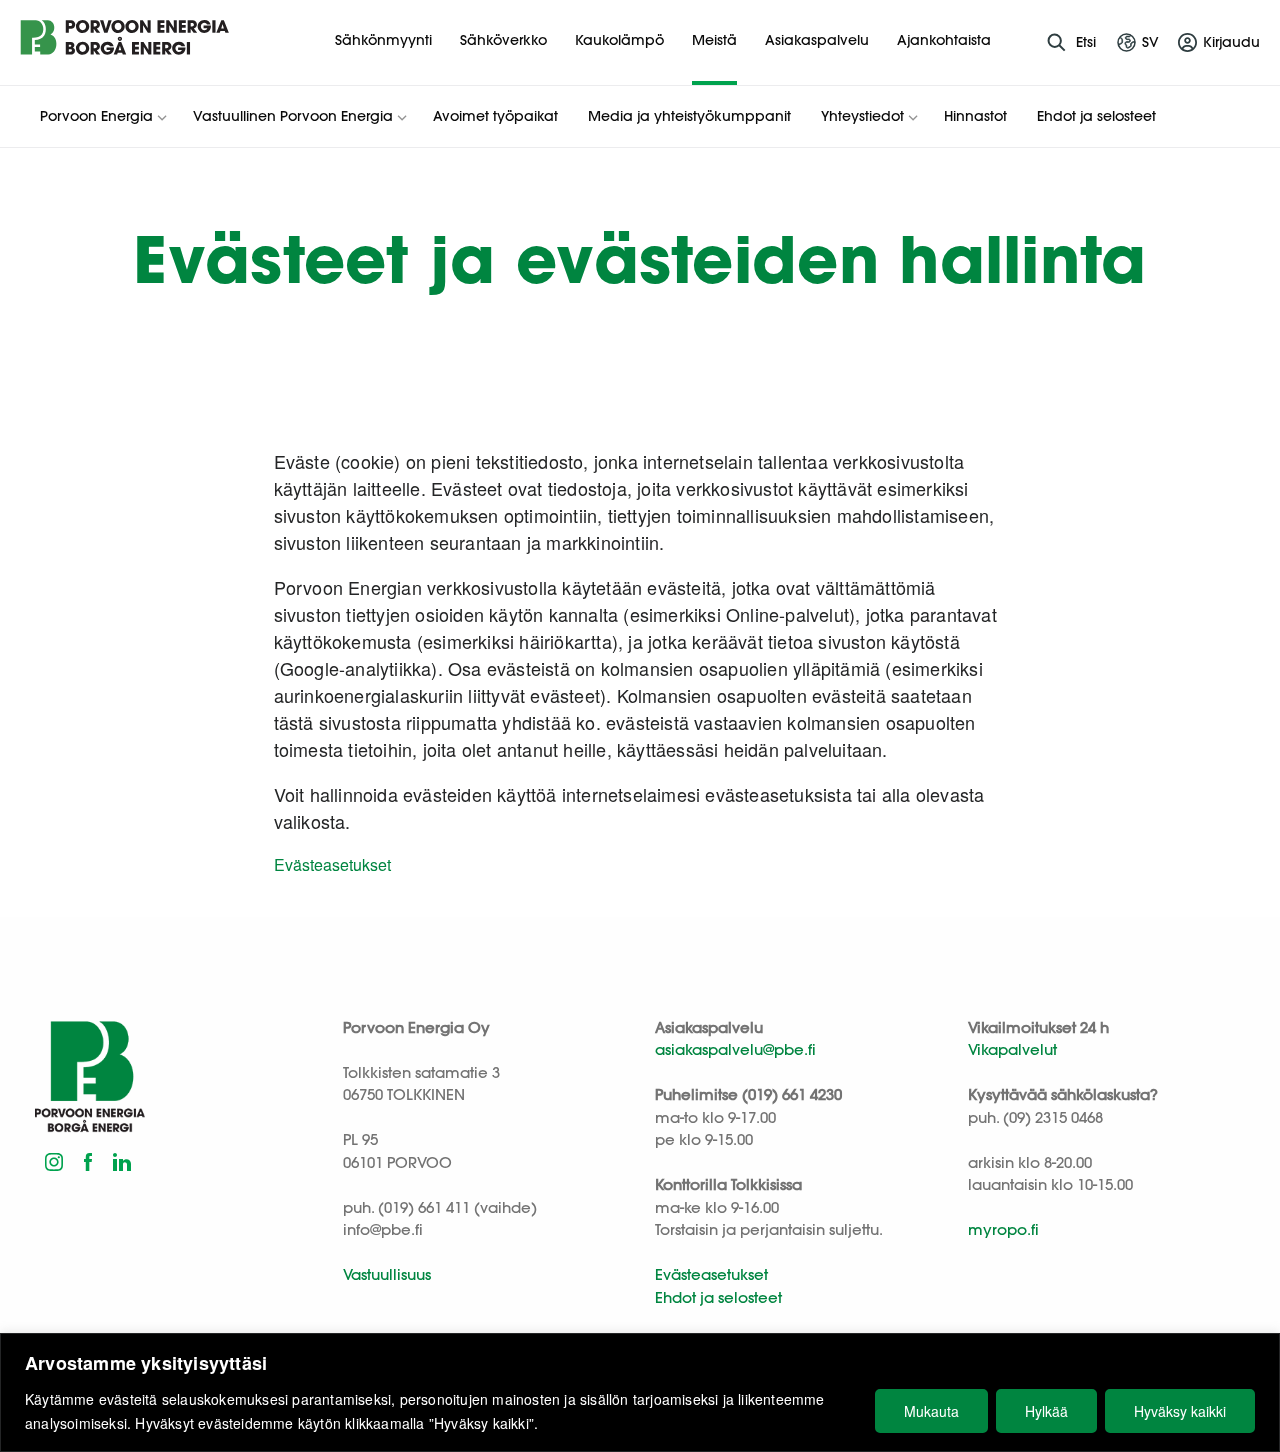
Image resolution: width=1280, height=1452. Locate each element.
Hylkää (1046, 1411)
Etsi (1086, 42)
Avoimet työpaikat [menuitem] (495, 116)
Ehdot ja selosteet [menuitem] (1096, 116)
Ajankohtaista (944, 40)
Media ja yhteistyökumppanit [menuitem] (689, 116)
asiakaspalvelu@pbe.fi (735, 1049)
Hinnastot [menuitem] (975, 116)
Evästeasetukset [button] (332, 864)
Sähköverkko (503, 40)
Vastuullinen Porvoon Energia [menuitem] (293, 116)
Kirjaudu (1231, 42)
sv (1150, 42)
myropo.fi (1003, 1229)
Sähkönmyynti (383, 40)
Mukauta (931, 1411)
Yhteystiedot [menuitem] (862, 116)
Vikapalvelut (1012, 1049)
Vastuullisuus (387, 1274)
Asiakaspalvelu (817, 40)
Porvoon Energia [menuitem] (96, 116)
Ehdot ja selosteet (718, 1297)
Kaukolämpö (619, 40)
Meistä (714, 40)
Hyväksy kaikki (1180, 1411)
